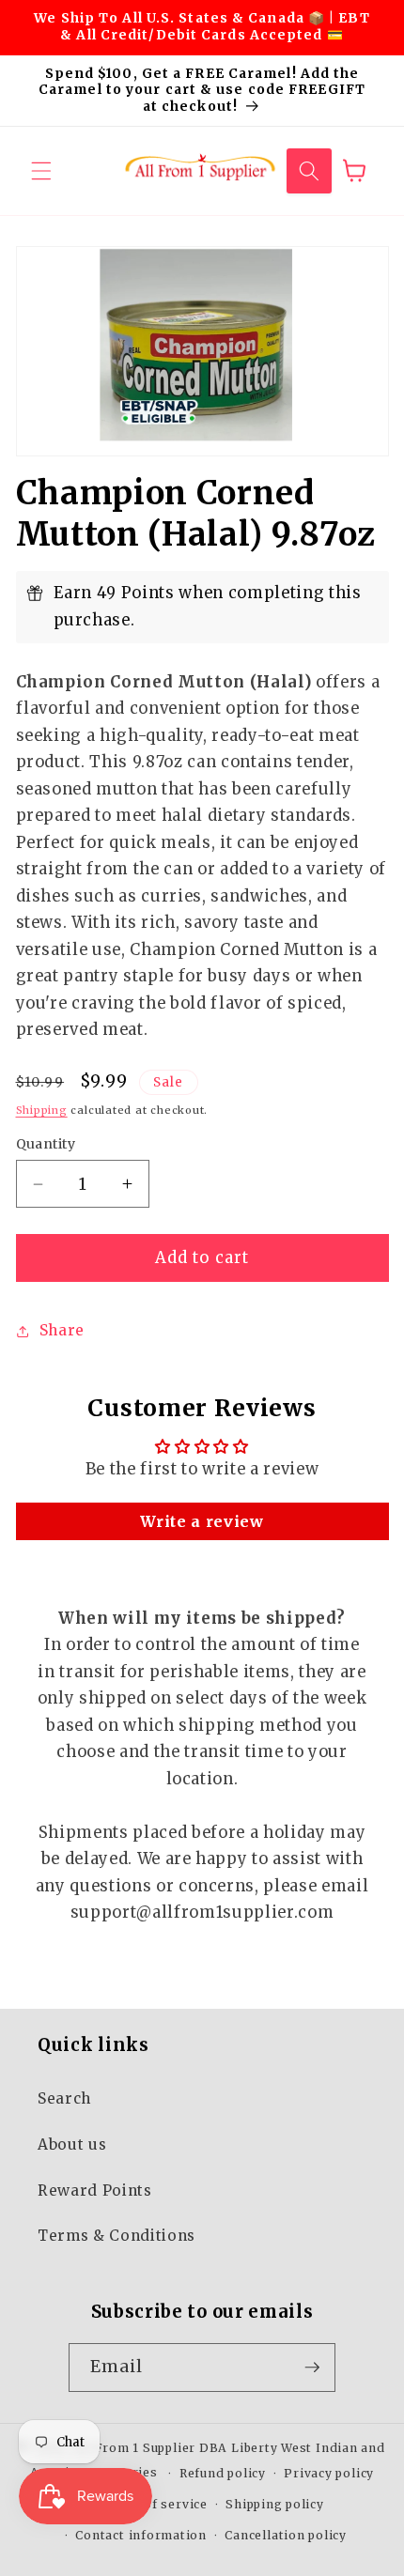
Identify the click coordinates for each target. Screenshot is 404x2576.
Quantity (46, 1144)
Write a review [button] (202, 1521)
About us (72, 2144)
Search (64, 2098)
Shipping (42, 1110)
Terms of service (153, 2504)
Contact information (141, 2535)
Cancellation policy (286, 2535)
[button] (41, 171)
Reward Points (95, 2190)
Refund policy (223, 2473)
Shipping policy (275, 2504)
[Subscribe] (312, 2368)
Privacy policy (329, 2473)
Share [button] (62, 1330)
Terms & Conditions (117, 2236)
